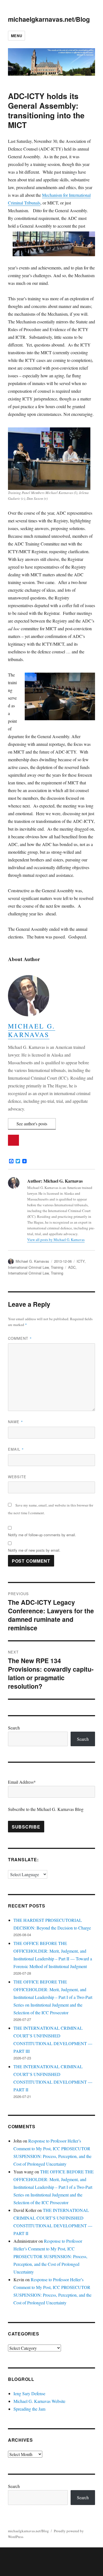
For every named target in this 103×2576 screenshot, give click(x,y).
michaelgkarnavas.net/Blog (49, 19)
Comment (20, 1338)
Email (16, 1449)
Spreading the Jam (29, 2409)
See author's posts (32, 1124)
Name (16, 1422)
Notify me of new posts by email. (34, 1550)
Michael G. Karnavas (32, 1030)
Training (57, 1267)
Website (17, 1477)
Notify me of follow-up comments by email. (42, 1535)
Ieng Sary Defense (29, 2393)
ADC (72, 1267)
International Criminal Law (28, 1267)
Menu (16, 36)
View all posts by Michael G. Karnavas (56, 1240)
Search (14, 1728)
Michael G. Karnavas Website (39, 2401)
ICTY (81, 1261)
